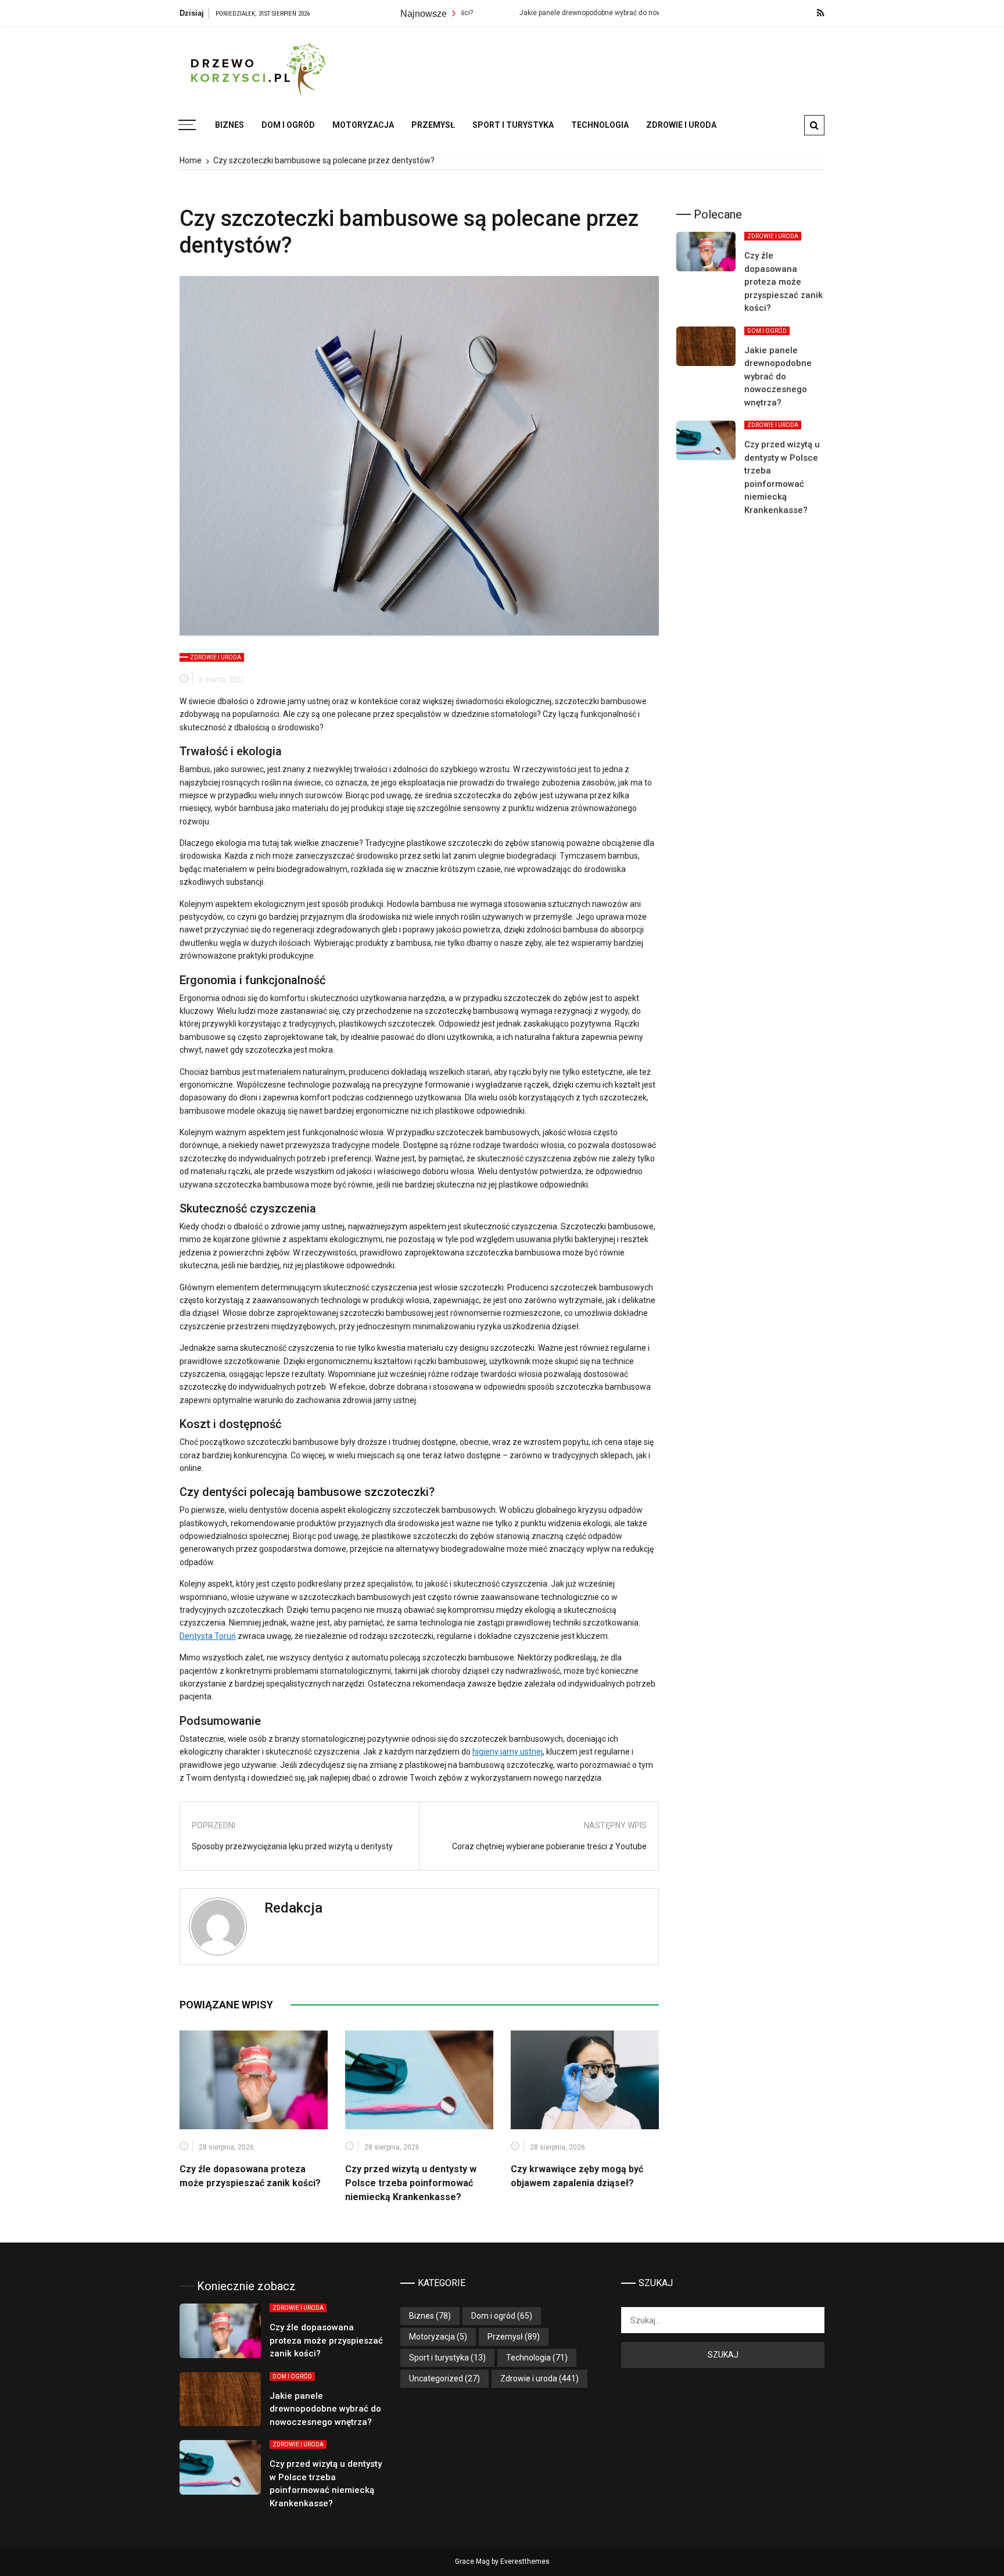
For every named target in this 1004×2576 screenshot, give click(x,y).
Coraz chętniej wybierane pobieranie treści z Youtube (549, 1846)
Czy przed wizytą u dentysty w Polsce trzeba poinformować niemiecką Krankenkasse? (411, 2183)
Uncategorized (436, 2378)
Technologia (600, 125)
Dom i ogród (288, 125)
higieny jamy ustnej (508, 1752)
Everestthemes (525, 2561)
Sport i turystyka (513, 125)
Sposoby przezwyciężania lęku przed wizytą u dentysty (292, 1846)
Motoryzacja (363, 125)
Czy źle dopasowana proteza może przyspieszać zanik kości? (784, 282)
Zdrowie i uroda (681, 125)
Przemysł (433, 125)
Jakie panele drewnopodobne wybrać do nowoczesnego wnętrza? (544, 13)
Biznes (230, 125)
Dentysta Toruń (208, 1636)
